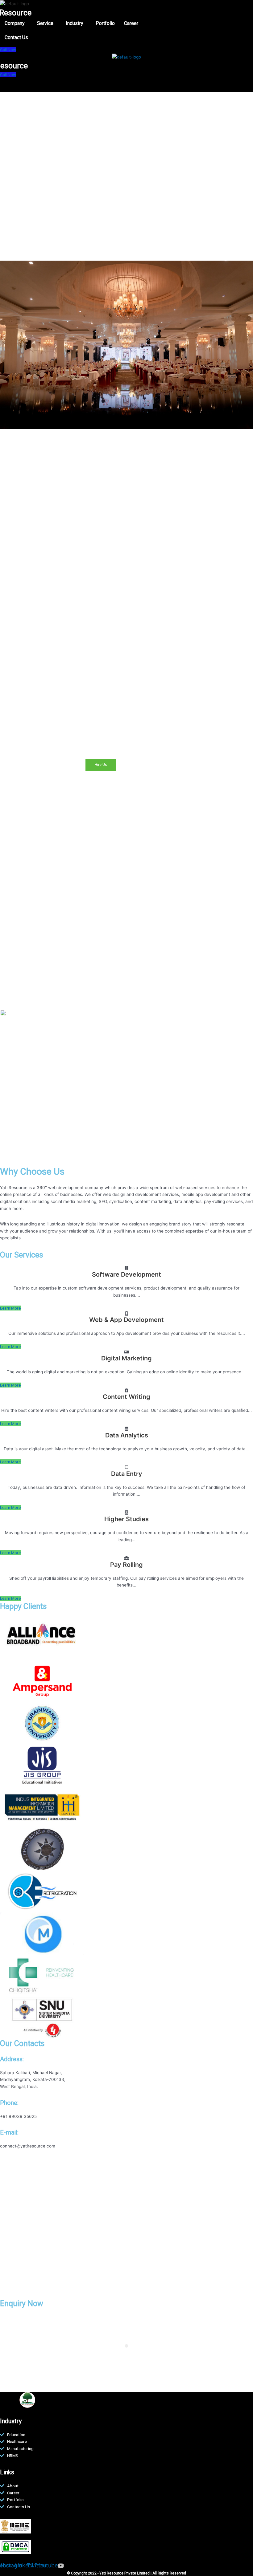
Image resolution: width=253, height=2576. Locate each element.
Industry (75, 23)
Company (15, 23)
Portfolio (105, 23)
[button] (16, 23)
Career (131, 23)
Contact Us (16, 37)
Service (45, 23)
